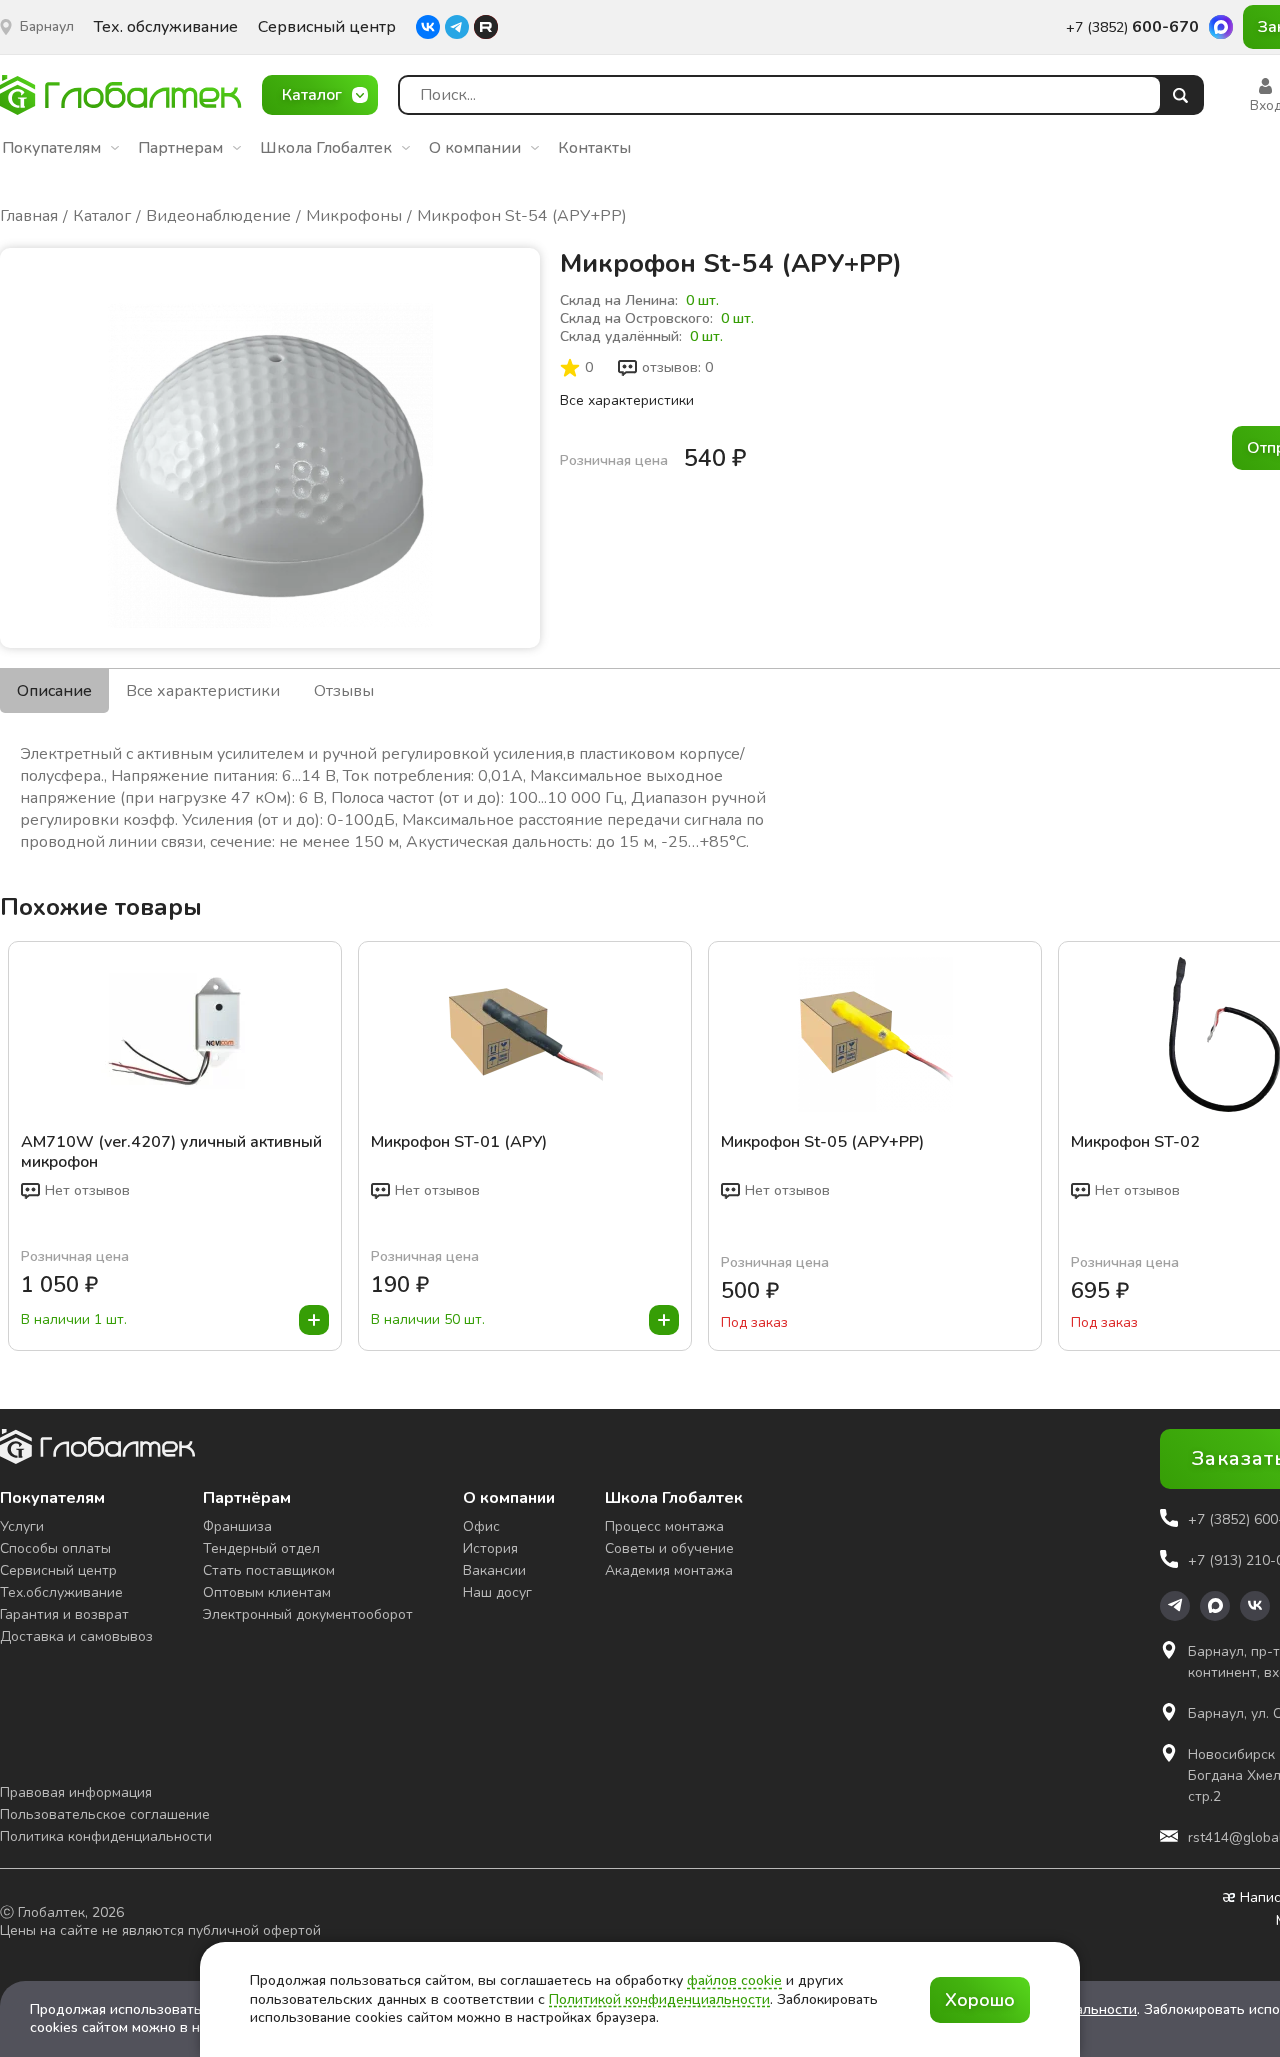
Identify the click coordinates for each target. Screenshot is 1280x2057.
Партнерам (180, 148)
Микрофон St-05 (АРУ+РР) (822, 1142)
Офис (481, 1526)
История (490, 1548)
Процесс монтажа (664, 1526)
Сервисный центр (327, 27)
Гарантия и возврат (64, 1614)
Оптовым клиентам (267, 1592)
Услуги (22, 1526)
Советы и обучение (669, 1548)
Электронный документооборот (308, 1614)
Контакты (594, 148)
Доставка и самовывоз (76, 1636)
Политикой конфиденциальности (659, 1999)
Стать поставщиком (269, 1570)
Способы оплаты (55, 1548)
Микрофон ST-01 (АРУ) (459, 1142)
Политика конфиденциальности (106, 1836)
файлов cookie (734, 1980)
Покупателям (51, 148)
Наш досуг (497, 1592)
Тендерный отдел (261, 1548)
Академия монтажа (669, 1570)
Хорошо (980, 2000)
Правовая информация (76, 1792)
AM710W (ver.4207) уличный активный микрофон (171, 1152)
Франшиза (237, 1526)
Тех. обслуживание (166, 27)
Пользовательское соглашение (105, 1814)
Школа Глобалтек (326, 148)
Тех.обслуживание (61, 1592)
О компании (475, 148)
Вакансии (494, 1570)
